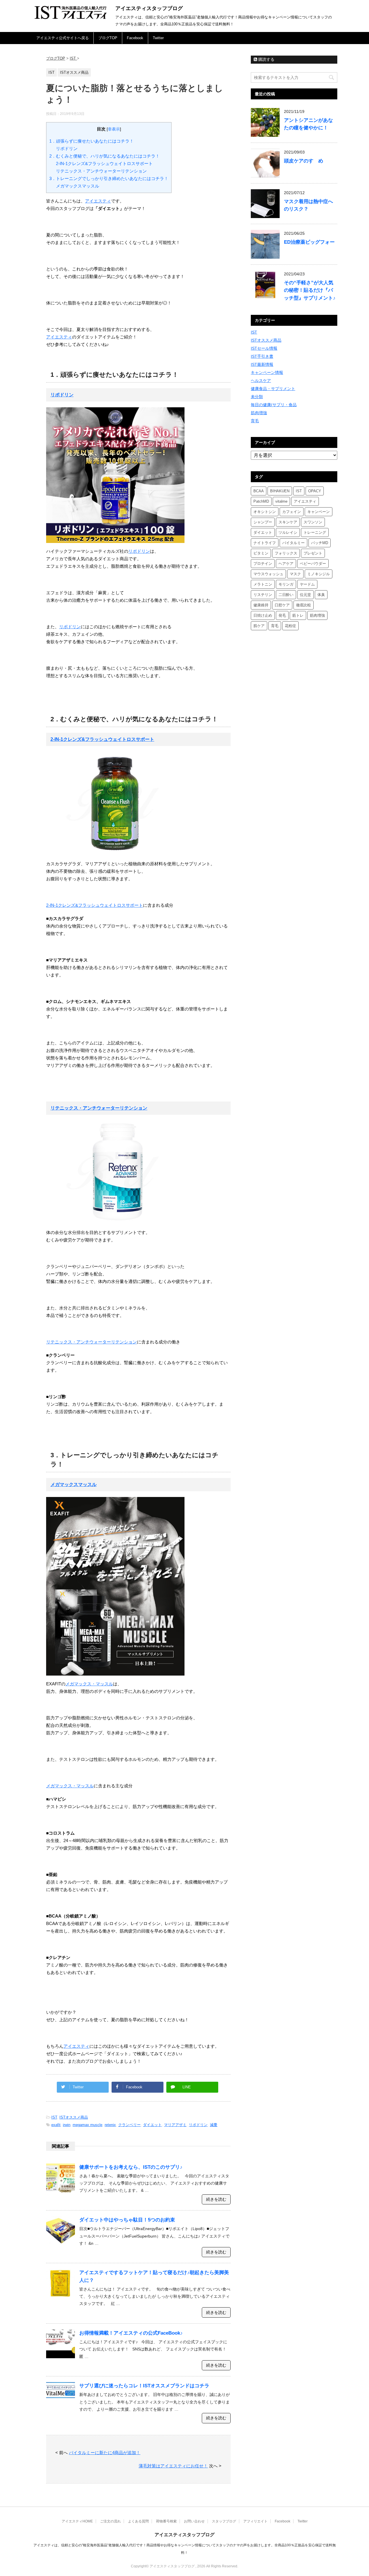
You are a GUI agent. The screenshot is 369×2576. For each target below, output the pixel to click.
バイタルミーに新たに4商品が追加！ (105, 2453)
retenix (110, 2125)
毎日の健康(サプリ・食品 (274, 405)
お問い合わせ (194, 2521)
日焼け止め (263, 615)
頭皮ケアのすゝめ (304, 161)
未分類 (257, 397)
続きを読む (216, 2199)
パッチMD (320, 543)
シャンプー (263, 522)
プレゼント (313, 553)
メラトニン (263, 584)
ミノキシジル (319, 574)
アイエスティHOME (77, 2521)
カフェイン (292, 512)
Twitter (158, 38)
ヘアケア (286, 564)
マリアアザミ (175, 2125)
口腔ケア (282, 605)
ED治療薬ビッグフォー (309, 242)
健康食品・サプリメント (273, 389)
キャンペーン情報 (267, 372)
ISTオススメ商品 (74, 2117)
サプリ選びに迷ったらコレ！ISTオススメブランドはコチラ (144, 2386)
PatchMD (261, 501)
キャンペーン (319, 512)
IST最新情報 (262, 364)
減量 (214, 2125)
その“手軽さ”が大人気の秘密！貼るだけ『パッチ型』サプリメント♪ (310, 290)
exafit (56, 2125)
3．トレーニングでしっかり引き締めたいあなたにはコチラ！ (109, 178)
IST (54, 2117)
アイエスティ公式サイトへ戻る (63, 38)
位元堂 (305, 595)
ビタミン (261, 553)
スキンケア (288, 522)
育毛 (255, 421)
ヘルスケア (261, 381)
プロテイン (263, 564)
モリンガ (286, 584)
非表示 (114, 129)
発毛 (282, 615)
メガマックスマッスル (78, 186)
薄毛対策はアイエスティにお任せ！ (173, 2466)
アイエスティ (98, 201)
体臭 (321, 595)
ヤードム (307, 584)
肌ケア (259, 626)
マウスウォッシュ (268, 574)
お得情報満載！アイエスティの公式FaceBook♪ (131, 2333)
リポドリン (67, 148)
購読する (266, 59)
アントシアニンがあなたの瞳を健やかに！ (308, 124)
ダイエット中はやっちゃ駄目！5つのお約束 (127, 2220)
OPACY (315, 491)
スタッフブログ (224, 2521)
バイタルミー (293, 543)
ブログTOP (108, 38)
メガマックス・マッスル (89, 1684)
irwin (67, 2125)
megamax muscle (87, 2125)
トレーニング (315, 532)
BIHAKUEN (280, 491)
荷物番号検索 (166, 2521)
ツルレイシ (288, 532)
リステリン (263, 595)
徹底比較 (304, 605)
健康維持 (261, 605)
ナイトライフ (265, 543)
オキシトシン (265, 512)
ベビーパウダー (313, 564)
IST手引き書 (262, 356)
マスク (295, 574)
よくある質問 (138, 2521)
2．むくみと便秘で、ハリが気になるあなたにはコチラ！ (105, 156)
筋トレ (298, 615)
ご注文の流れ (110, 2521)
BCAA (259, 491)
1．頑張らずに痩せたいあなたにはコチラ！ (92, 141)
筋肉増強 (259, 413)
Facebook (135, 38)
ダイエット (152, 2125)
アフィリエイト (255, 2521)
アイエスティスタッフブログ (149, 8)
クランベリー (129, 2125)
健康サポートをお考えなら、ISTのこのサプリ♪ (131, 2167)
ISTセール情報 (264, 348)
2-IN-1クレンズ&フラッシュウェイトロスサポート (104, 163)
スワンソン (313, 522)
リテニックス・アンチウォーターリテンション (101, 171)
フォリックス (286, 553)
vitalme (281, 501)
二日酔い (286, 595)
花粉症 (290, 626)
